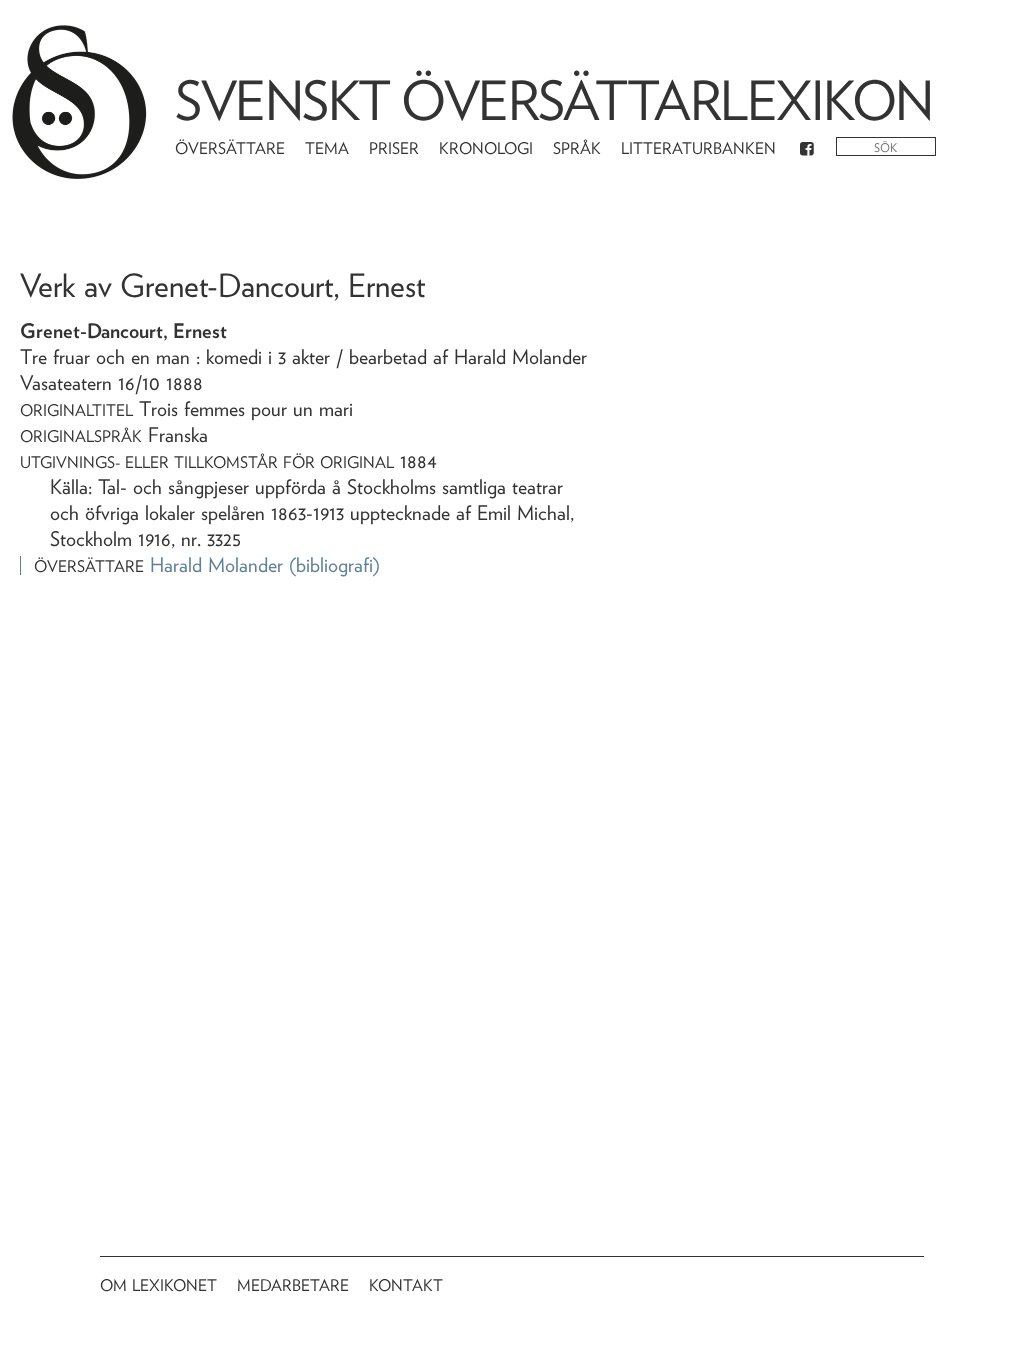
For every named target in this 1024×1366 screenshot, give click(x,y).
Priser (394, 148)
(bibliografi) (334, 565)
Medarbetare (293, 1285)
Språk (577, 148)
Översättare (230, 148)
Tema (327, 148)
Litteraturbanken (698, 148)
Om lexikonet (158, 1285)
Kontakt (406, 1285)
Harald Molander (216, 565)
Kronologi (486, 148)
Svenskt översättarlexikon (554, 100)
